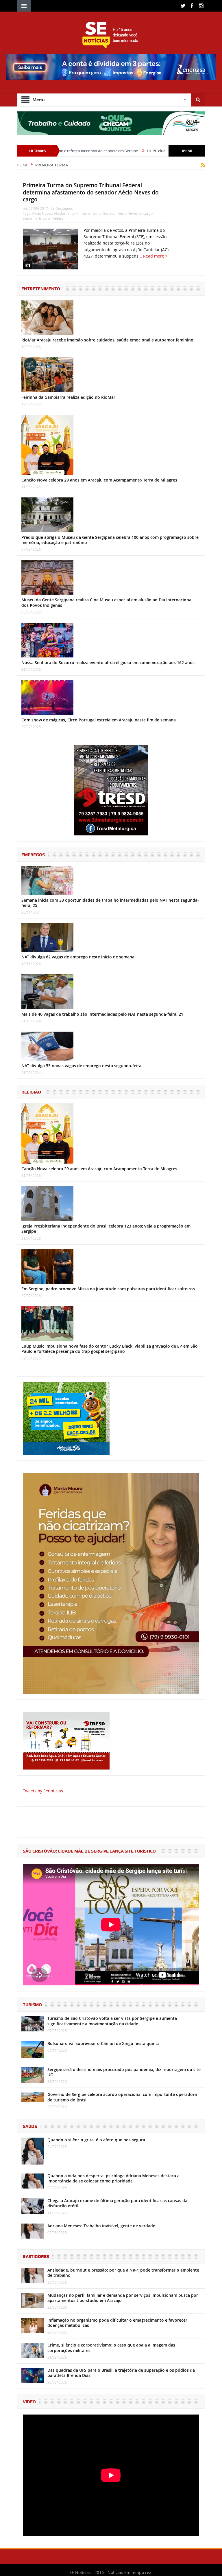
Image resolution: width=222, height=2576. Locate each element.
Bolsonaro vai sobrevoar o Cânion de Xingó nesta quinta (103, 2043)
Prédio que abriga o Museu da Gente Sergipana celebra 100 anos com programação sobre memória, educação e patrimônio (110, 540)
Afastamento (64, 213)
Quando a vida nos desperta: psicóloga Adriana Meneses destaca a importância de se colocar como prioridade (113, 2178)
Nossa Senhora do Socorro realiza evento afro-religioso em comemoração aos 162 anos (108, 663)
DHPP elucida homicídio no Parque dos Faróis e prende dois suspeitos (144, 151)
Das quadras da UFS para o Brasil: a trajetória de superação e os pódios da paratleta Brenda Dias (121, 2373)
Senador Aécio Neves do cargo (128, 213)
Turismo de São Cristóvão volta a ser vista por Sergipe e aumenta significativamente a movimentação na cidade (112, 2021)
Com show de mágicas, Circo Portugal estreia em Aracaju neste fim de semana (99, 720)
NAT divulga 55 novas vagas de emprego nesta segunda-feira (81, 1066)
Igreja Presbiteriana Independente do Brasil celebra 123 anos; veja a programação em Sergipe (106, 1229)
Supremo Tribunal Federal (44, 218)
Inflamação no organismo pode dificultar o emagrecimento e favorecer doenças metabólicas (117, 2323)
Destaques (64, 208)
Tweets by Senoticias (43, 1791)
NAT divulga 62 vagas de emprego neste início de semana (78, 957)
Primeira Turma (89, 213)
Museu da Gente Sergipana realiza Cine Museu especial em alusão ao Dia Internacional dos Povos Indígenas (107, 602)
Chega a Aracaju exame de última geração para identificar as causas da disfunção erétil (117, 2203)
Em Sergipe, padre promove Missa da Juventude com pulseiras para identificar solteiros (108, 1289)
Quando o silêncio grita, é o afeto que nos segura (96, 2140)
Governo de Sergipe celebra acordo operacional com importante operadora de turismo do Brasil (122, 2097)
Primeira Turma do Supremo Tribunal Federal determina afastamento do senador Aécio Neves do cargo (91, 192)
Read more (154, 256)
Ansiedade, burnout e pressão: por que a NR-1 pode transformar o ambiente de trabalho (123, 2273)
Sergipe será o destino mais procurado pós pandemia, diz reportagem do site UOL (124, 2072)
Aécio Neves (42, 213)
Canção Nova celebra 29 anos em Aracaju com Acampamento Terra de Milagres (99, 480)
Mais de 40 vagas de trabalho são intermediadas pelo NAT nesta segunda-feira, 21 (102, 1014)
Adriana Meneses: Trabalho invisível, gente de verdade (101, 2226)
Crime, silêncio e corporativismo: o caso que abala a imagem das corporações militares (111, 2348)
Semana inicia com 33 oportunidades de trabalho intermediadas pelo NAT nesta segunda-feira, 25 (110, 903)
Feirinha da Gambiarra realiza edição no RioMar (68, 397)
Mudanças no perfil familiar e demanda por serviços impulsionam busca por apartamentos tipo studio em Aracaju (123, 2298)
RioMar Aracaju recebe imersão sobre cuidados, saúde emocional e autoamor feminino (107, 340)
